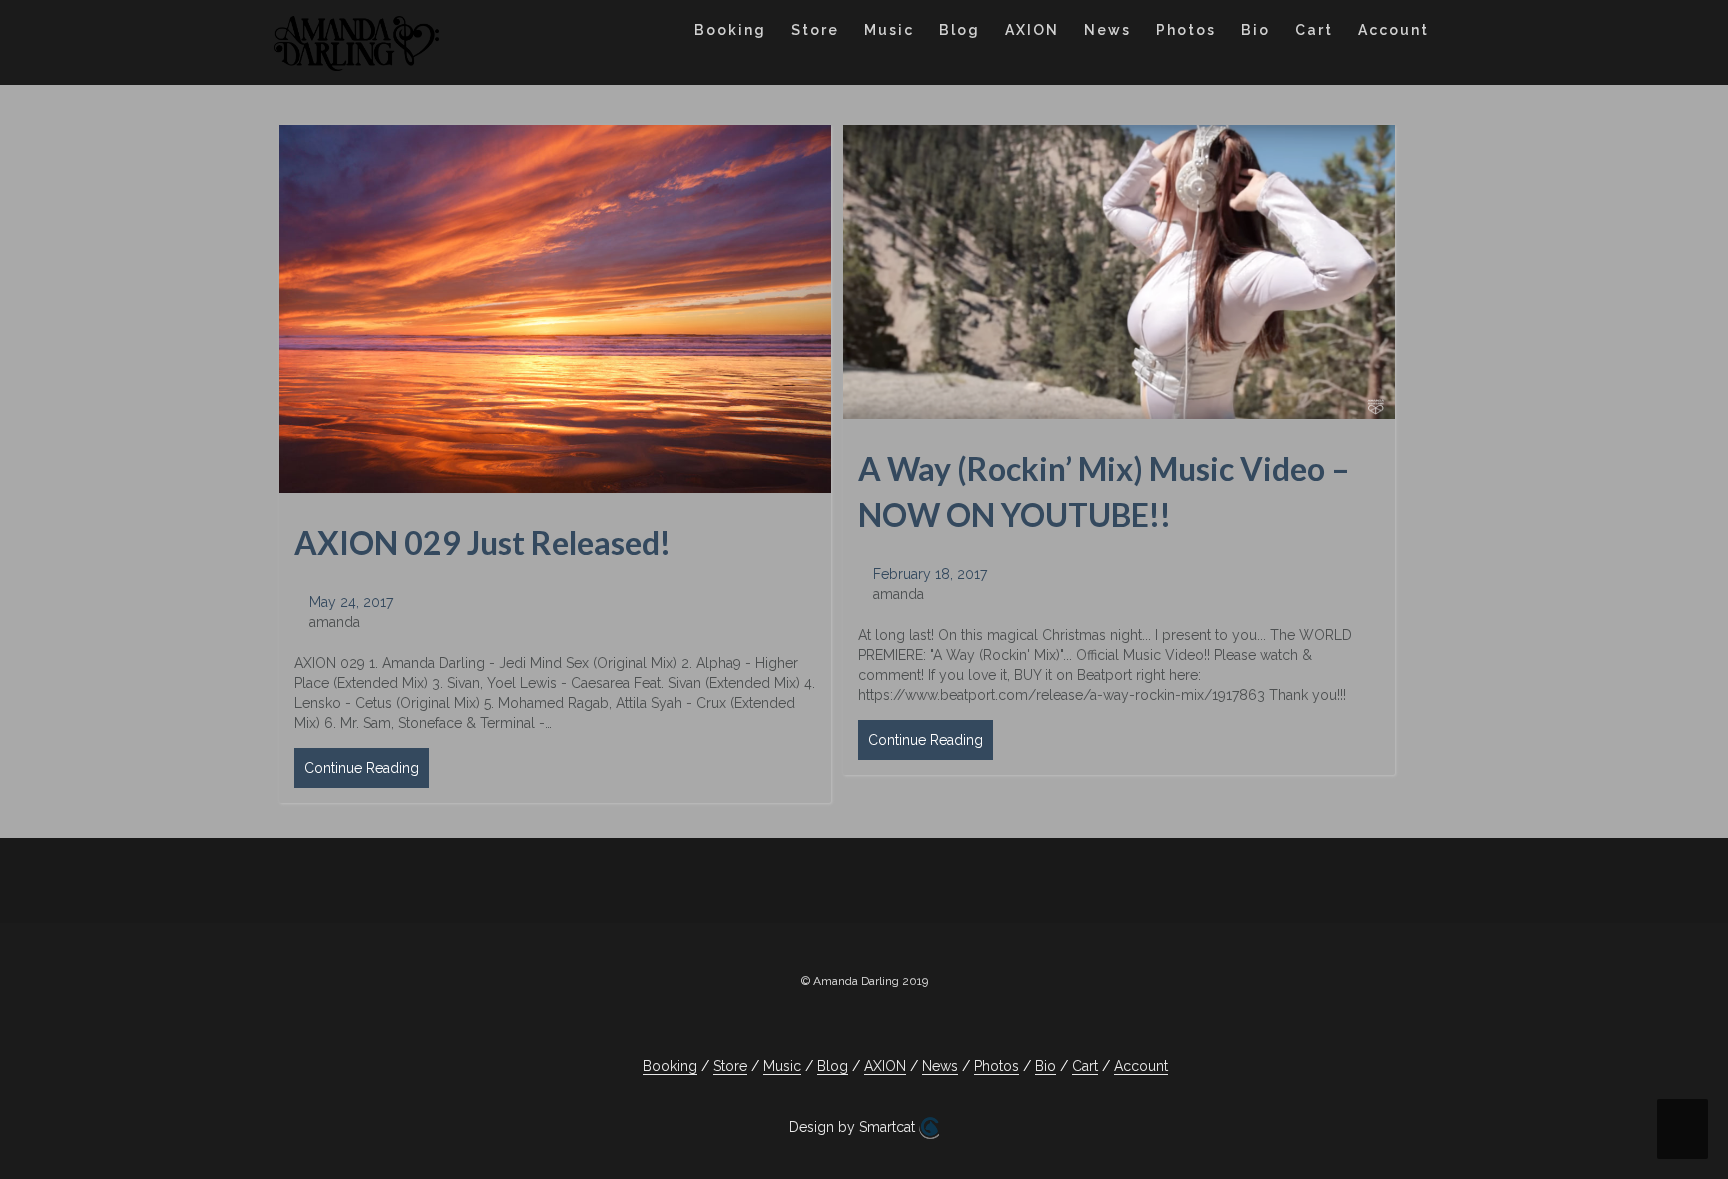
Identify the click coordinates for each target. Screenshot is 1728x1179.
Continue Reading (361, 768)
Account (1393, 30)
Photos (1186, 30)
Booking (730, 30)
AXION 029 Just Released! (482, 542)
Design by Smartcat (854, 1127)
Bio (1255, 30)
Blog (959, 30)
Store (815, 30)
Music (889, 30)
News (1107, 30)
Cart (1314, 30)
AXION (1032, 30)
